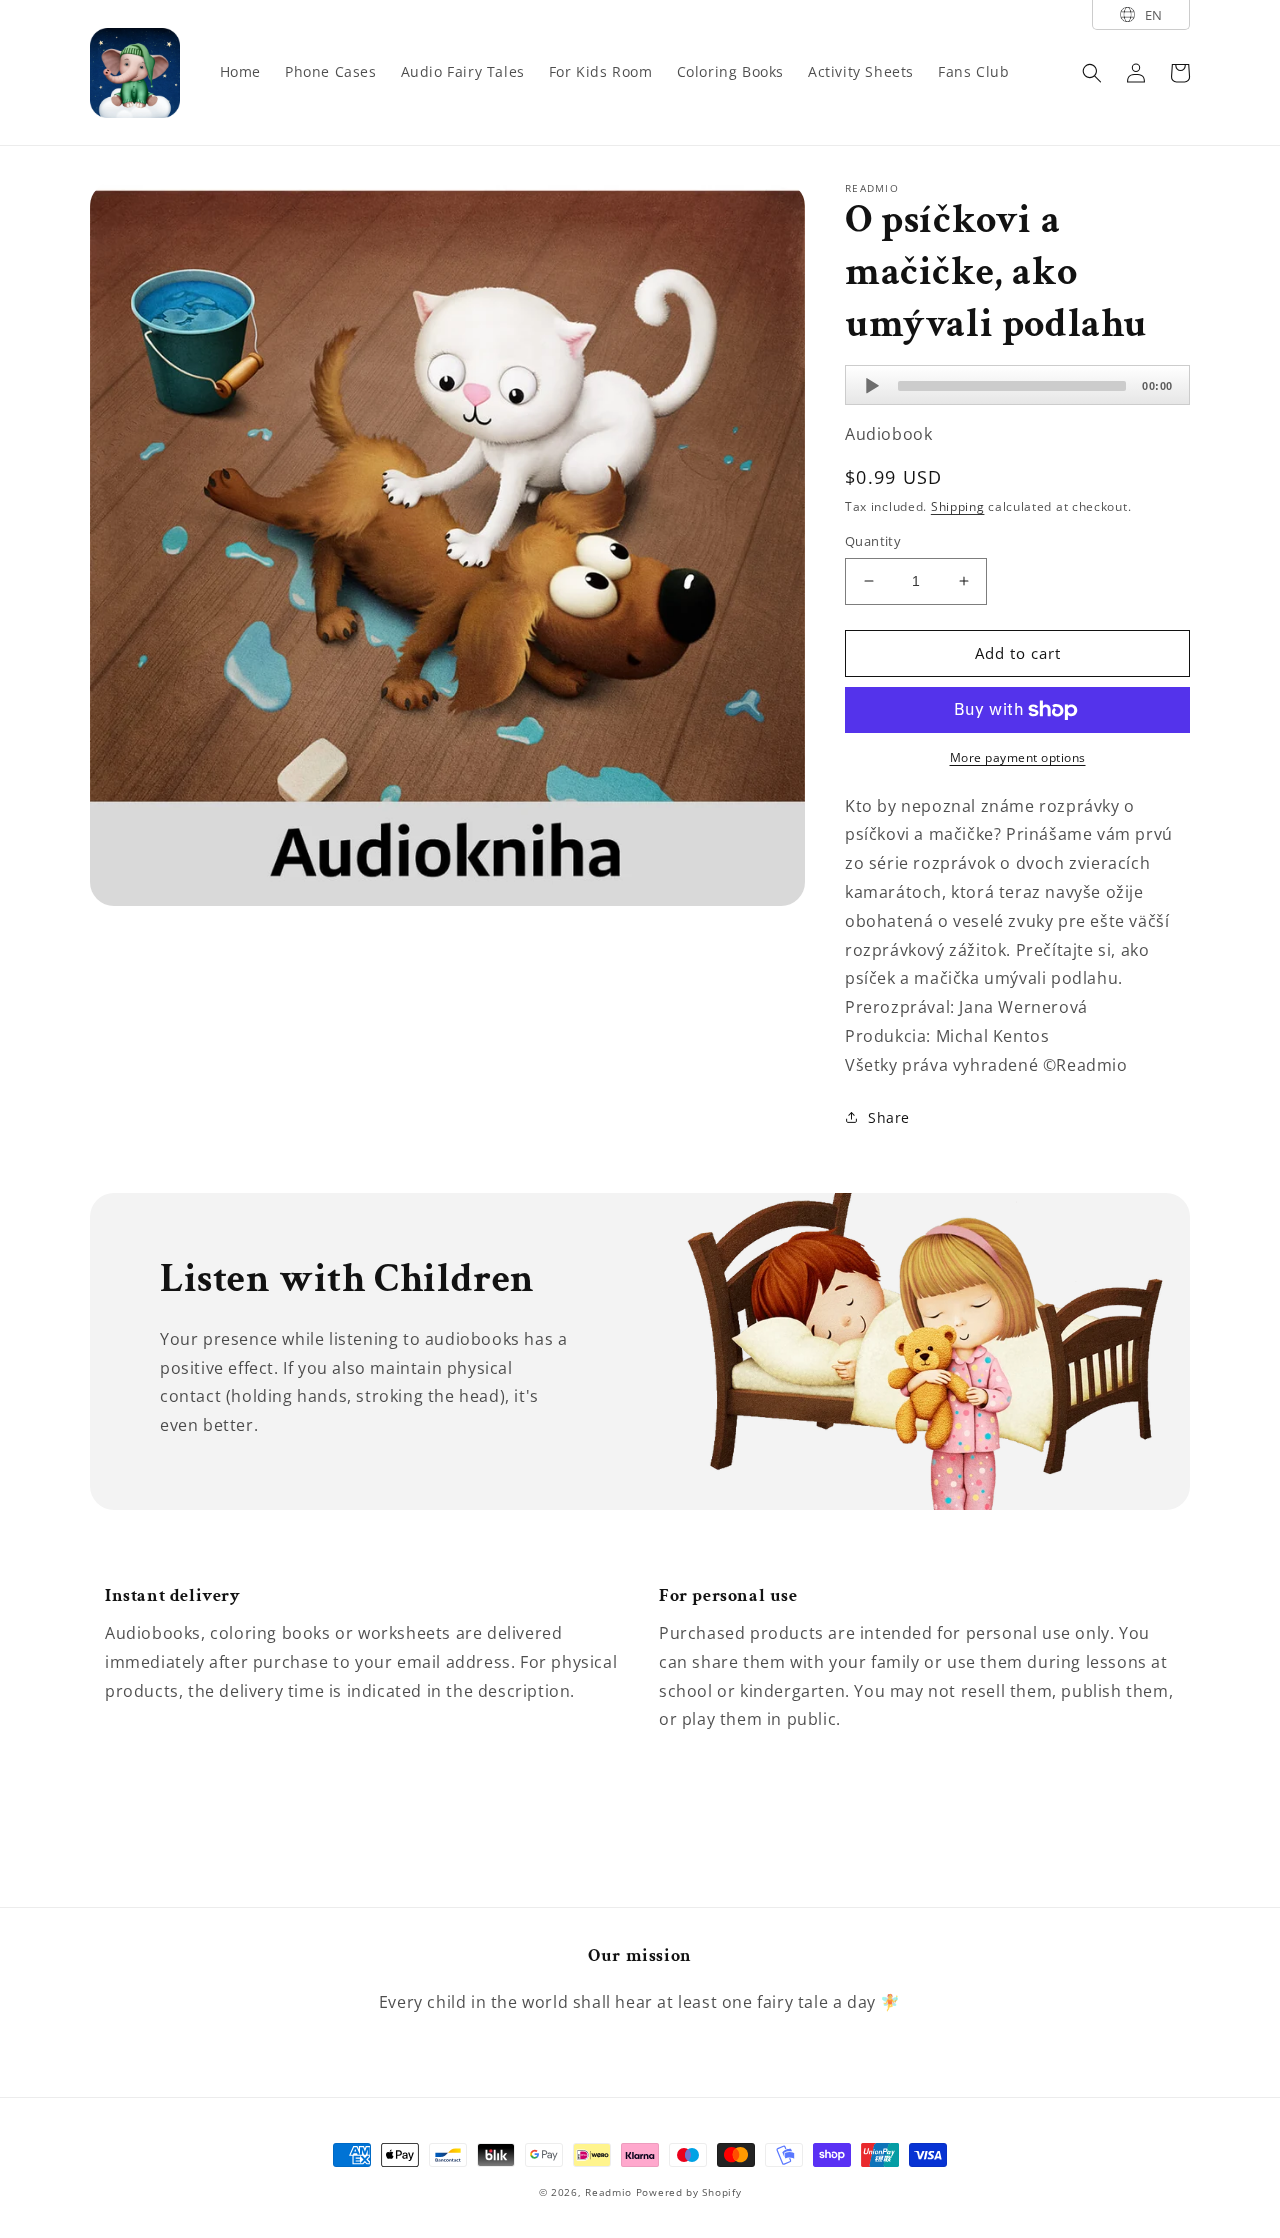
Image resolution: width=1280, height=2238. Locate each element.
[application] (1017, 385)
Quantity (873, 541)
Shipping (958, 506)
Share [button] (889, 1117)
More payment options (1018, 757)
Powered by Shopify (689, 2192)
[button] (1092, 73)
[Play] (872, 386)
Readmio (608, 2192)
